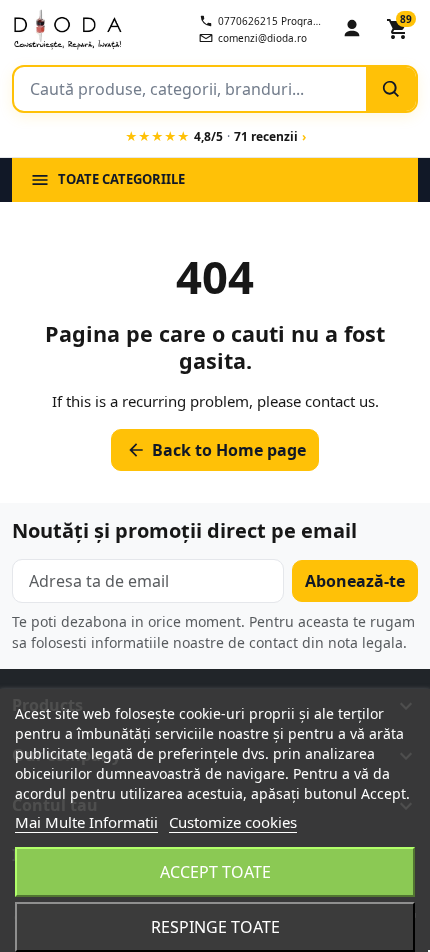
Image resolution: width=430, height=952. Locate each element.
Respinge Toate (215, 927)
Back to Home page (216, 450)
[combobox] (190, 89)
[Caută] (391, 89)
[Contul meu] (352, 29)
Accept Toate (215, 872)
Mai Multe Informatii (86, 822)
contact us (340, 401)
